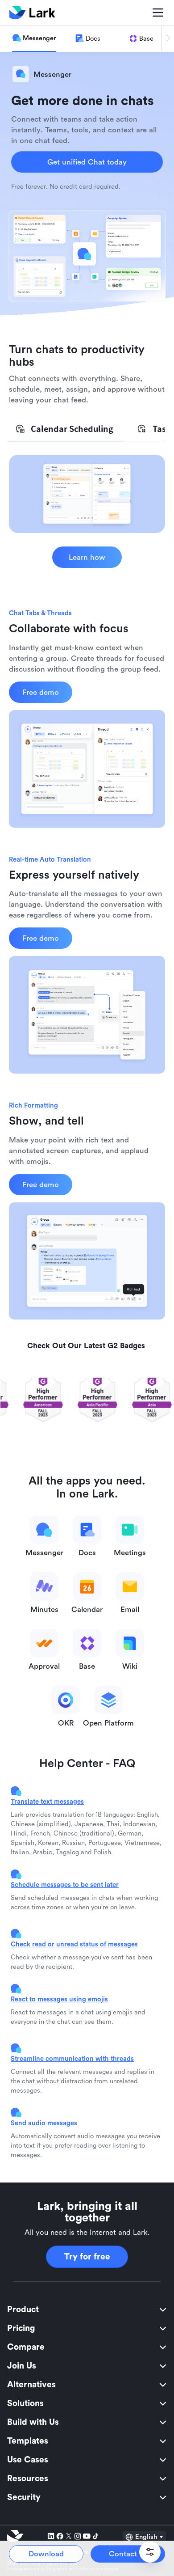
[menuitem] (87, 2310)
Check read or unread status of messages (74, 1944)
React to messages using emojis (59, 1999)
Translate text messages (47, 1801)
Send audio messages (44, 2123)
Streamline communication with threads (72, 2058)
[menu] (87, 2403)
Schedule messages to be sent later (65, 1884)
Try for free (87, 2257)
